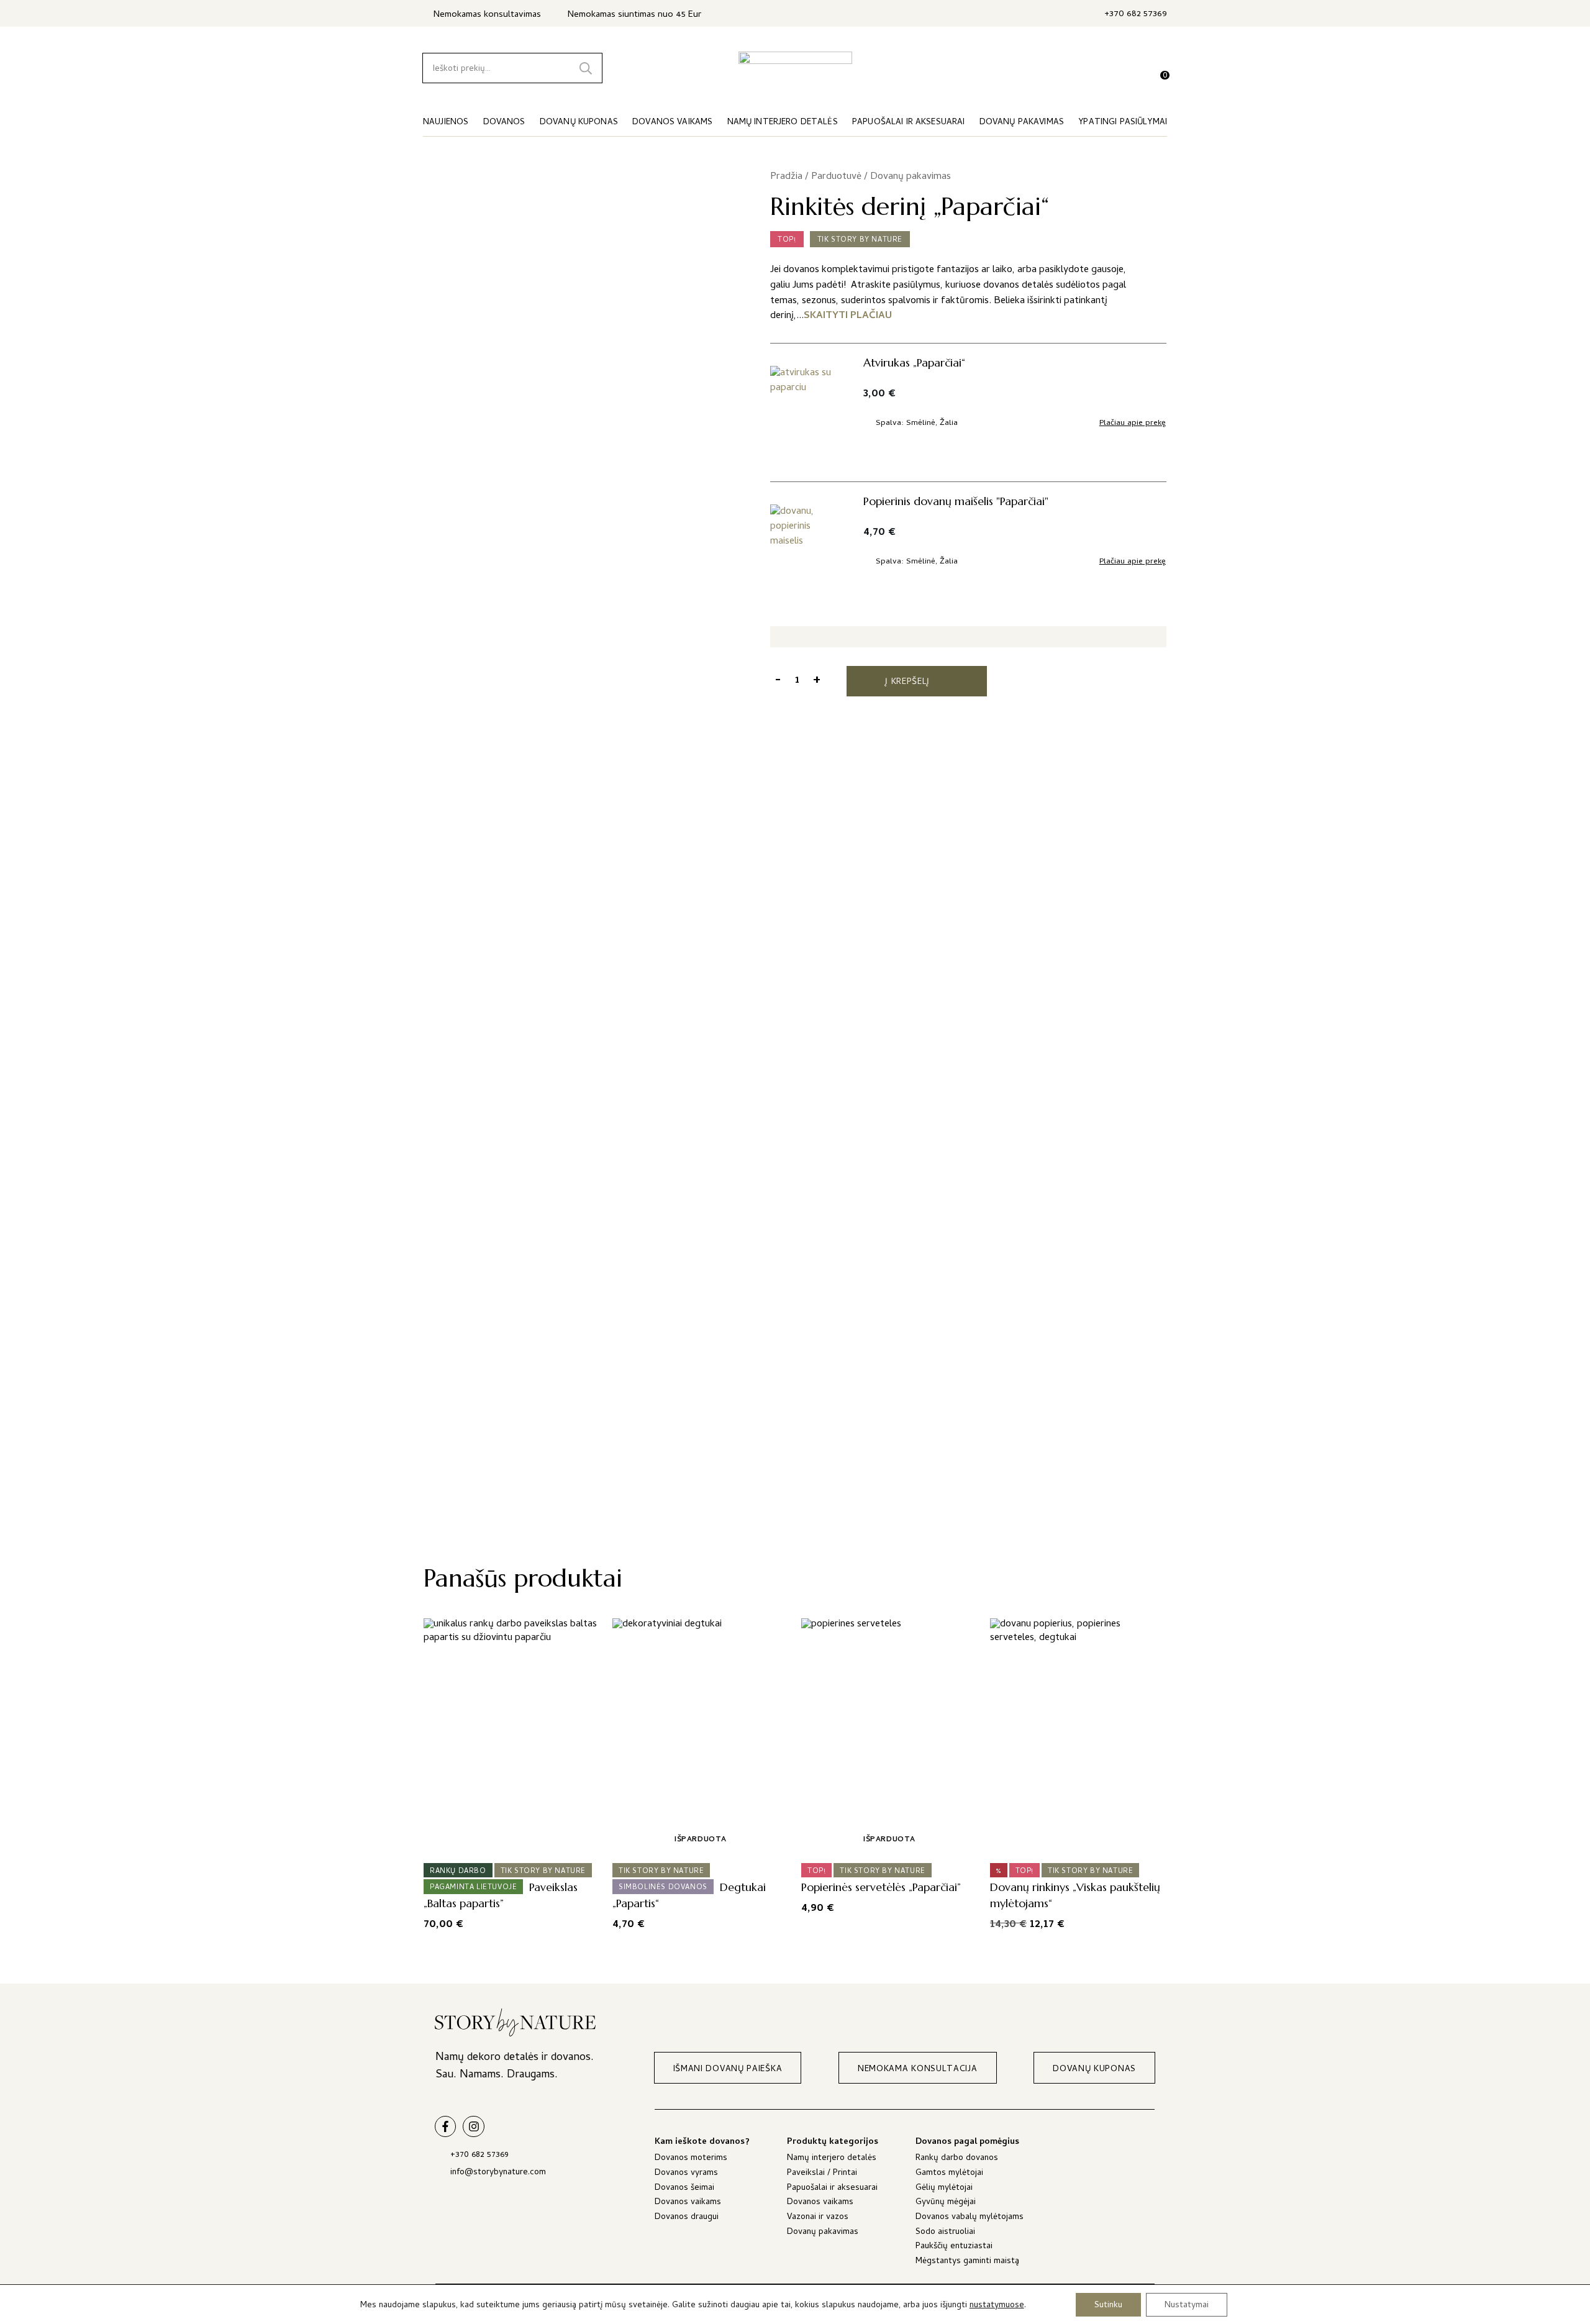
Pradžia (786, 177)
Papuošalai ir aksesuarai (832, 2189)
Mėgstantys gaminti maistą (967, 2262)
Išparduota (701, 1840)
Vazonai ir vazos (818, 2218)
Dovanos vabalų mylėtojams (970, 2218)
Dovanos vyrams (686, 2174)
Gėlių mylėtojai (944, 2189)
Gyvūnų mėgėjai (946, 2203)
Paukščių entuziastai (954, 2247)
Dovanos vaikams (688, 2203)
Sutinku (1108, 2305)
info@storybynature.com (498, 2173)
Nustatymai (1187, 2305)
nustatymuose (997, 2306)
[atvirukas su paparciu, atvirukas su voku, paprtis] (807, 412)
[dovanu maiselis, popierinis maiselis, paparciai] (807, 551)
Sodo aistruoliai (945, 2233)
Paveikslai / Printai (822, 2174)
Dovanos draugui (687, 2218)
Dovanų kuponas (579, 123)
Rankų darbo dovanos (957, 2159)
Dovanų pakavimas (911, 177)
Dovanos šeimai (684, 2189)
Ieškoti (586, 68)
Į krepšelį (907, 682)
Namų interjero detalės (832, 2159)
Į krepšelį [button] (508, 1840)
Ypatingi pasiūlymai (1123, 123)
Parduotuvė (836, 177)
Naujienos (446, 123)
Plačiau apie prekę (1133, 424)
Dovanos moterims (691, 2159)
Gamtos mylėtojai (949, 2174)
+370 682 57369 (1136, 15)
